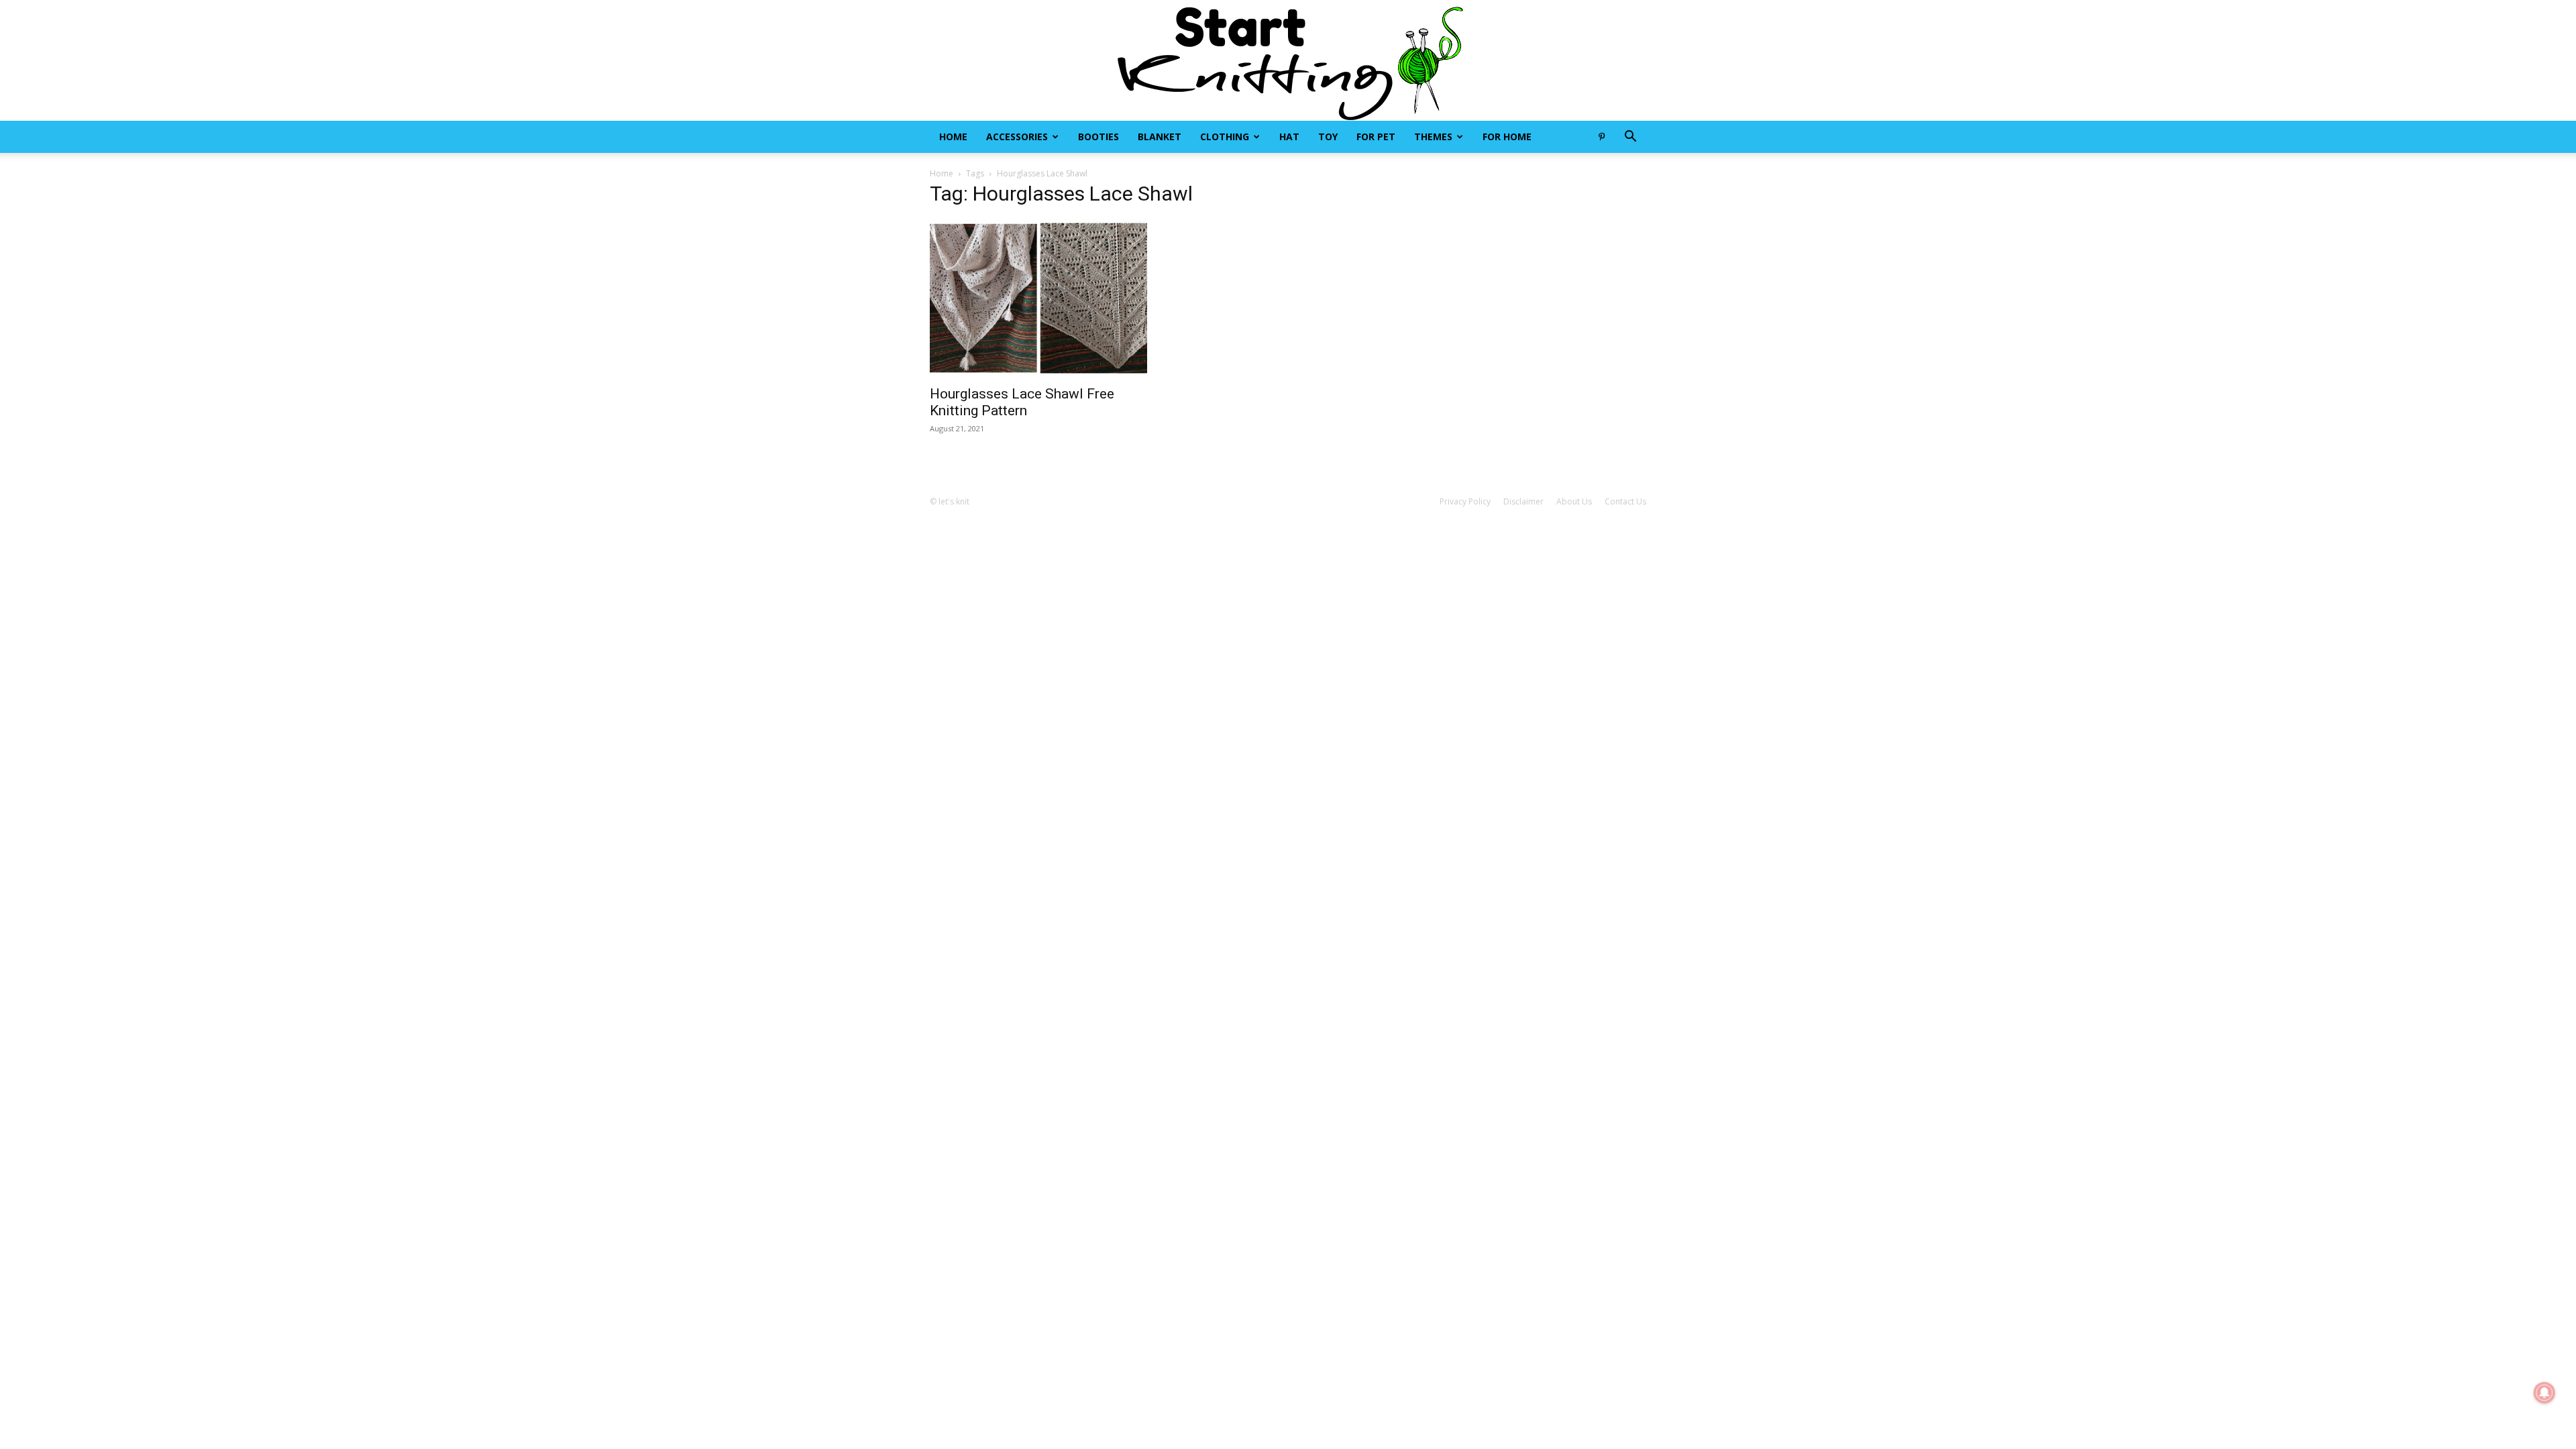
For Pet (1376, 137)
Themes (1433, 137)
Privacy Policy (1465, 501)
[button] (1630, 138)
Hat (1289, 137)
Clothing (1225, 137)
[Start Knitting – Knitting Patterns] (1288, 60)
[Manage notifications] (2544, 1393)
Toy (1328, 137)
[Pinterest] (1601, 137)
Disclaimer (1523, 501)
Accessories (1017, 137)
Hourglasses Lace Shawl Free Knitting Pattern (1022, 402)
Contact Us (1625, 501)
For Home (1507, 137)
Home (953, 137)
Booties (1098, 137)
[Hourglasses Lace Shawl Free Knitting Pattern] (1038, 298)
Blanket (1160, 137)
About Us (1574, 501)
